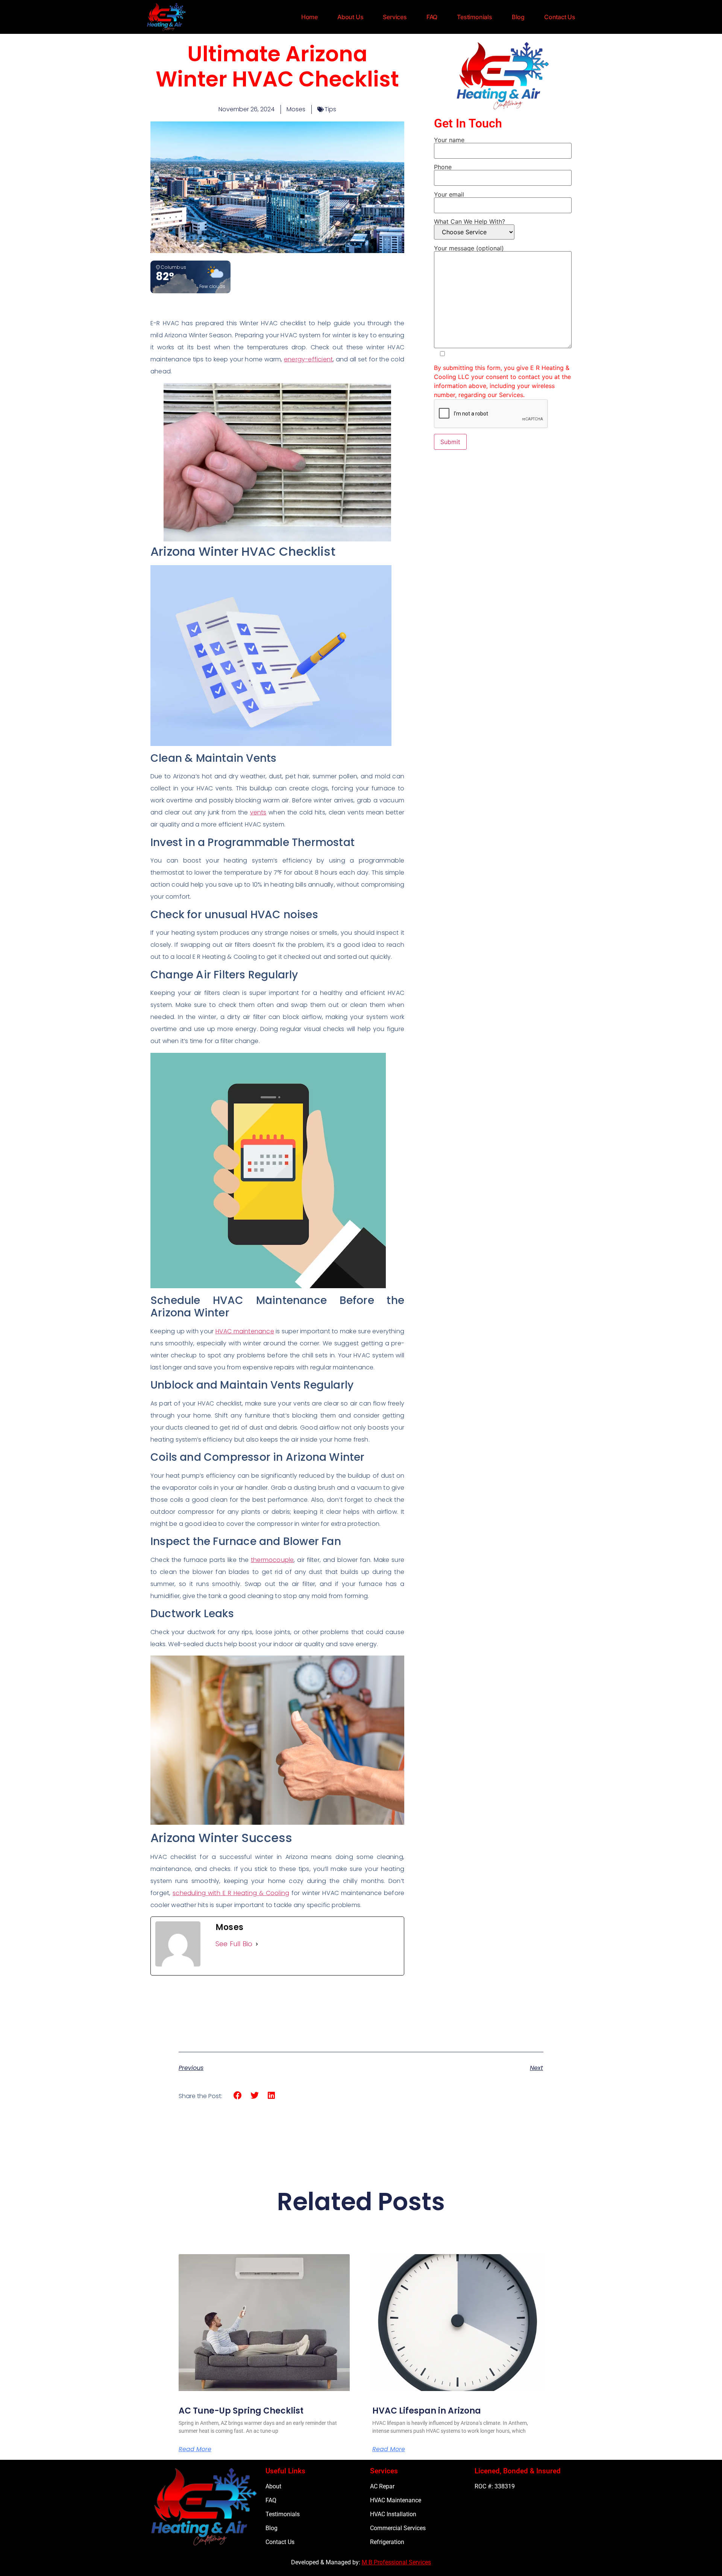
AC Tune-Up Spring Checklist (241, 2411)
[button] (238, 2096)
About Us (350, 17)
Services (395, 17)
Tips (330, 109)
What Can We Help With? (469, 222)
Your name (449, 140)
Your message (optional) (469, 249)
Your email (449, 195)
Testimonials (475, 17)
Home (309, 17)
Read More (195, 2449)
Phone (443, 167)
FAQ (432, 17)
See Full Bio (234, 1944)
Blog (518, 17)
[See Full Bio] (257, 1944)
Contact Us (560, 17)
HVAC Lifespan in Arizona (427, 2411)
